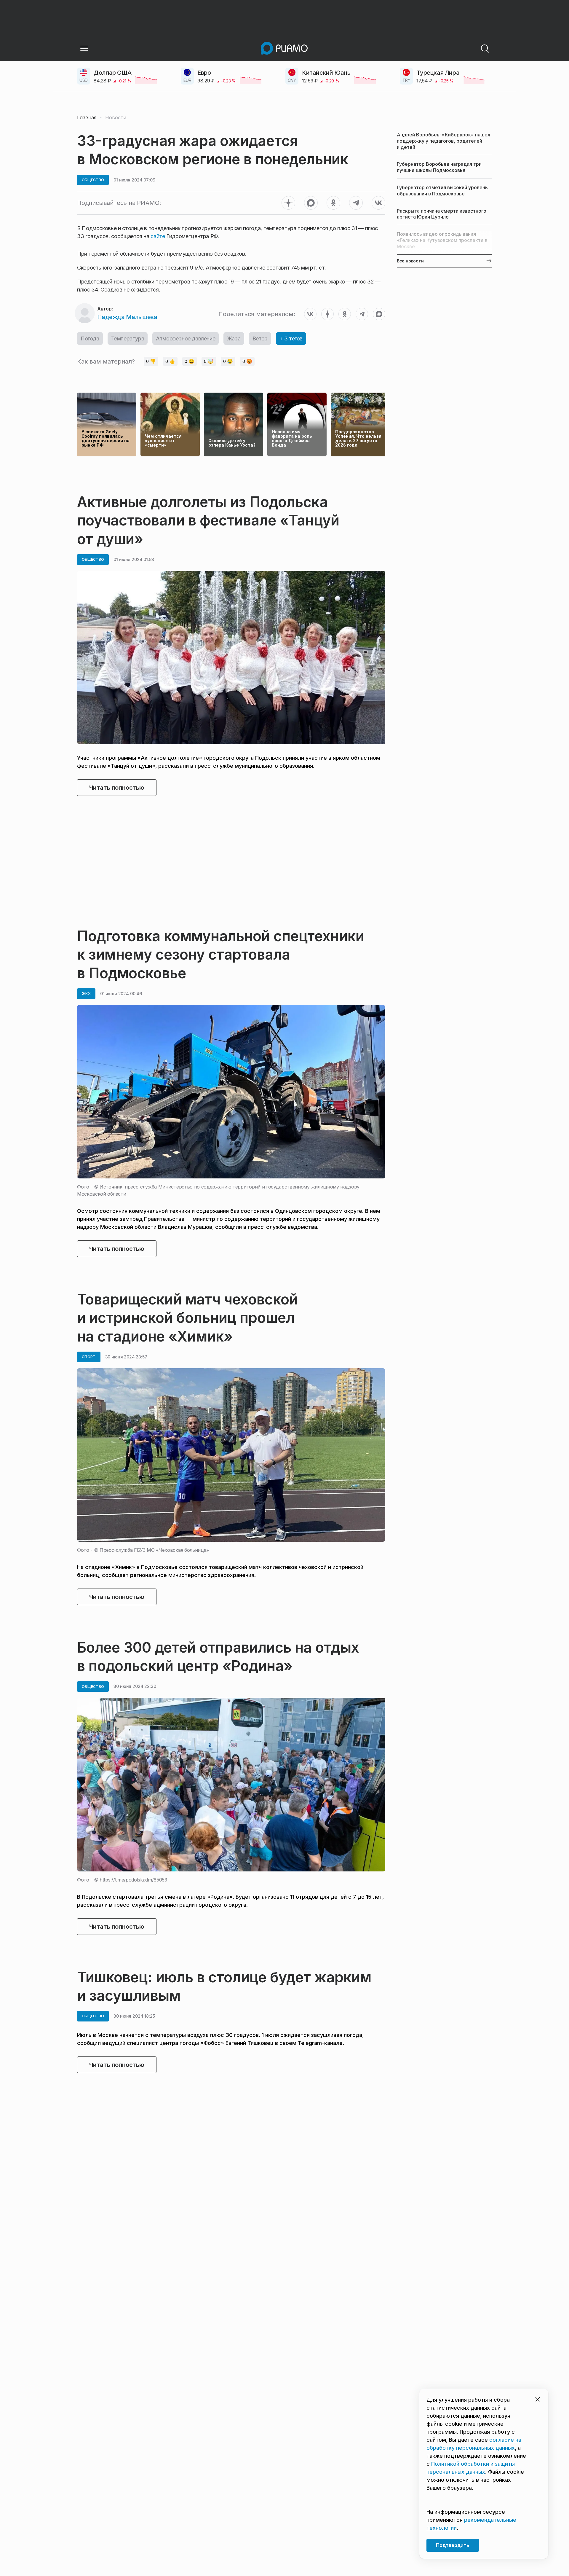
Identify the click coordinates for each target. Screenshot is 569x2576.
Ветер (260, 338)
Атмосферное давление (186, 338)
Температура (128, 338)
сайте (158, 236)
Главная (87, 117)
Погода (90, 338)
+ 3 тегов (291, 338)
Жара (234, 338)
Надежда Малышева (127, 317)
